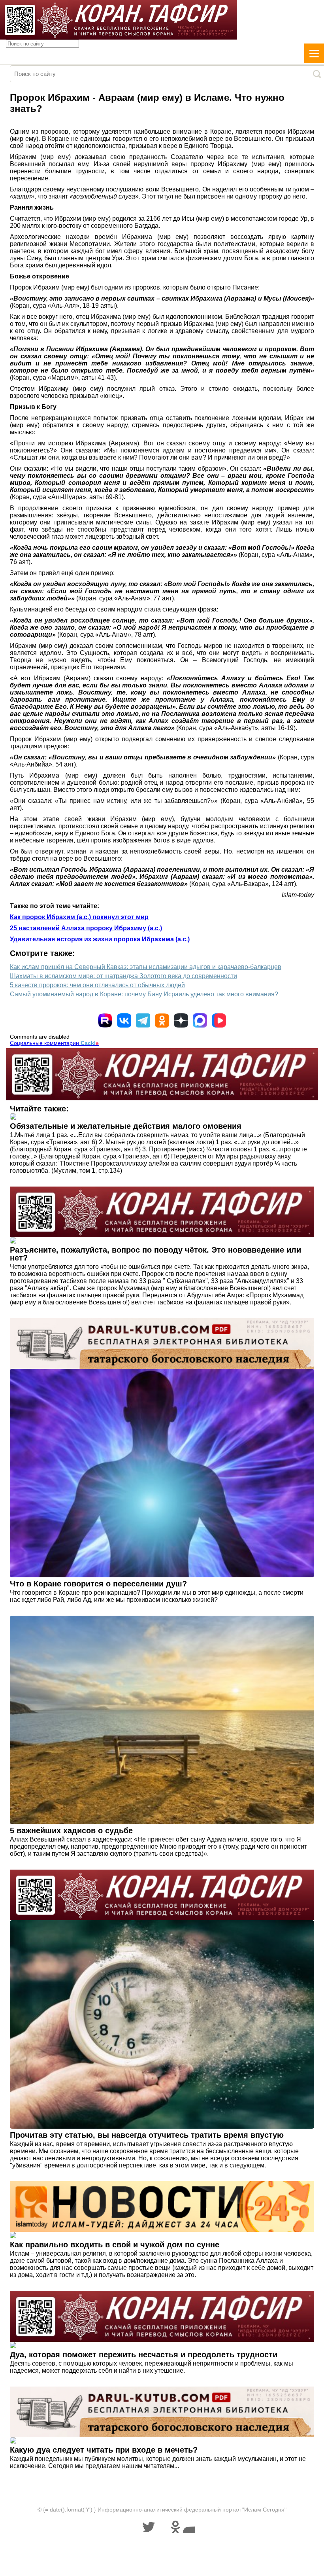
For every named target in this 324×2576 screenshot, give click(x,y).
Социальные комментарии (54, 1043)
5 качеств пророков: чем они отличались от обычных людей (97, 985)
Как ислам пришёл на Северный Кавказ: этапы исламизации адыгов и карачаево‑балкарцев (146, 967)
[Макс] (200, 1020)
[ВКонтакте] (124, 1020)
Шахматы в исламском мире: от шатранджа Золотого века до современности (123, 976)
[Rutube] (105, 1020)
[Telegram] (143, 1020)
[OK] (162, 1020)
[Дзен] (181, 1020)
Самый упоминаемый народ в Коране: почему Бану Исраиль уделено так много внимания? (144, 994)
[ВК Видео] (219, 1020)
